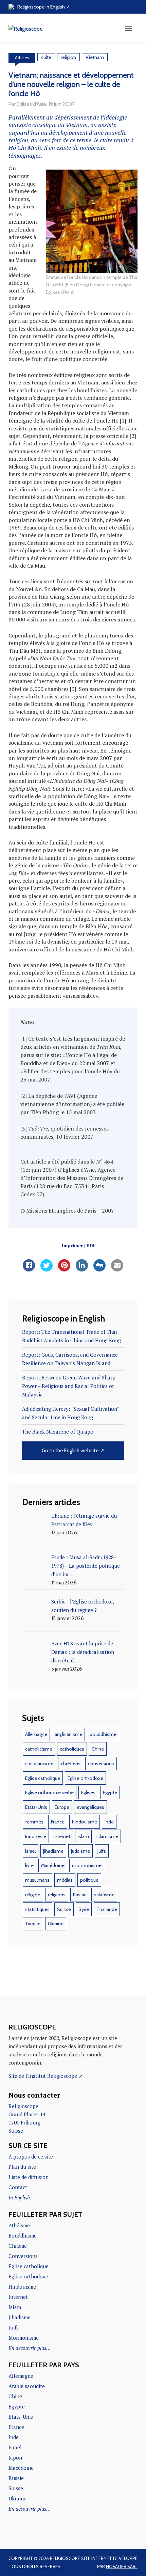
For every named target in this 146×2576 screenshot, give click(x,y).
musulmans (37, 1880)
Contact (18, 2187)
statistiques (37, 1909)
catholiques (72, 1749)
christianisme (39, 1764)
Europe (62, 1807)
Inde (109, 1822)
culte (46, 57)
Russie (80, 1895)
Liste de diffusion (29, 2177)
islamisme (107, 1836)
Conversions (23, 2256)
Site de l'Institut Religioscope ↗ (46, 2076)
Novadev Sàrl (122, 2566)
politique (89, 1880)
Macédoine (53, 1865)
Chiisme (18, 2246)
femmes (34, 1822)
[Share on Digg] (99, 1269)
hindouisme (85, 1822)
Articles (22, 58)
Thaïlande (107, 1909)
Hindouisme (22, 2287)
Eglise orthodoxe (85, 1778)
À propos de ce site (31, 2156)
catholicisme (39, 1749)
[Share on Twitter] (47, 1269)
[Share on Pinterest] (64, 1269)
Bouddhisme (23, 2235)
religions (57, 1895)
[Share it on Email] (117, 1269)
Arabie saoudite (27, 2386)
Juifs (14, 2327)
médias (65, 1880)
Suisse (64, 1909)
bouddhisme (103, 1734)
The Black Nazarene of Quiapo (58, 1432)
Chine (98, 1749)
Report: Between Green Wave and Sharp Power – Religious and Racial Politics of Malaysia (69, 1386)
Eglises (88, 1792)
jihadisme (53, 1851)
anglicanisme (68, 1734)
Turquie (33, 1924)
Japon (15, 2458)
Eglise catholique (43, 1778)
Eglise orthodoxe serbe (49, 1792)
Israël (30, 1851)
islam (83, 1836)
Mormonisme (24, 2338)
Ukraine (56, 1924)
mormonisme (87, 1865)
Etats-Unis (36, 1807)
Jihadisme (20, 2317)
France (58, 1822)
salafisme (104, 1895)
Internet (62, 1836)
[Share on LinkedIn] (82, 1269)
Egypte (110, 1792)
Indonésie (36, 1836)
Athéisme (19, 2225)
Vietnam (95, 57)
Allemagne (36, 1734)
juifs (102, 1851)
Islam (15, 2307)
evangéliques (90, 1807)
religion (68, 57)
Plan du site (22, 2167)
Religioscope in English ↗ (44, 7)
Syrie (84, 1909)
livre (29, 1865)
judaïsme (80, 1851)
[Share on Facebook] (29, 1269)
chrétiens (71, 1764)
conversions (101, 1764)
